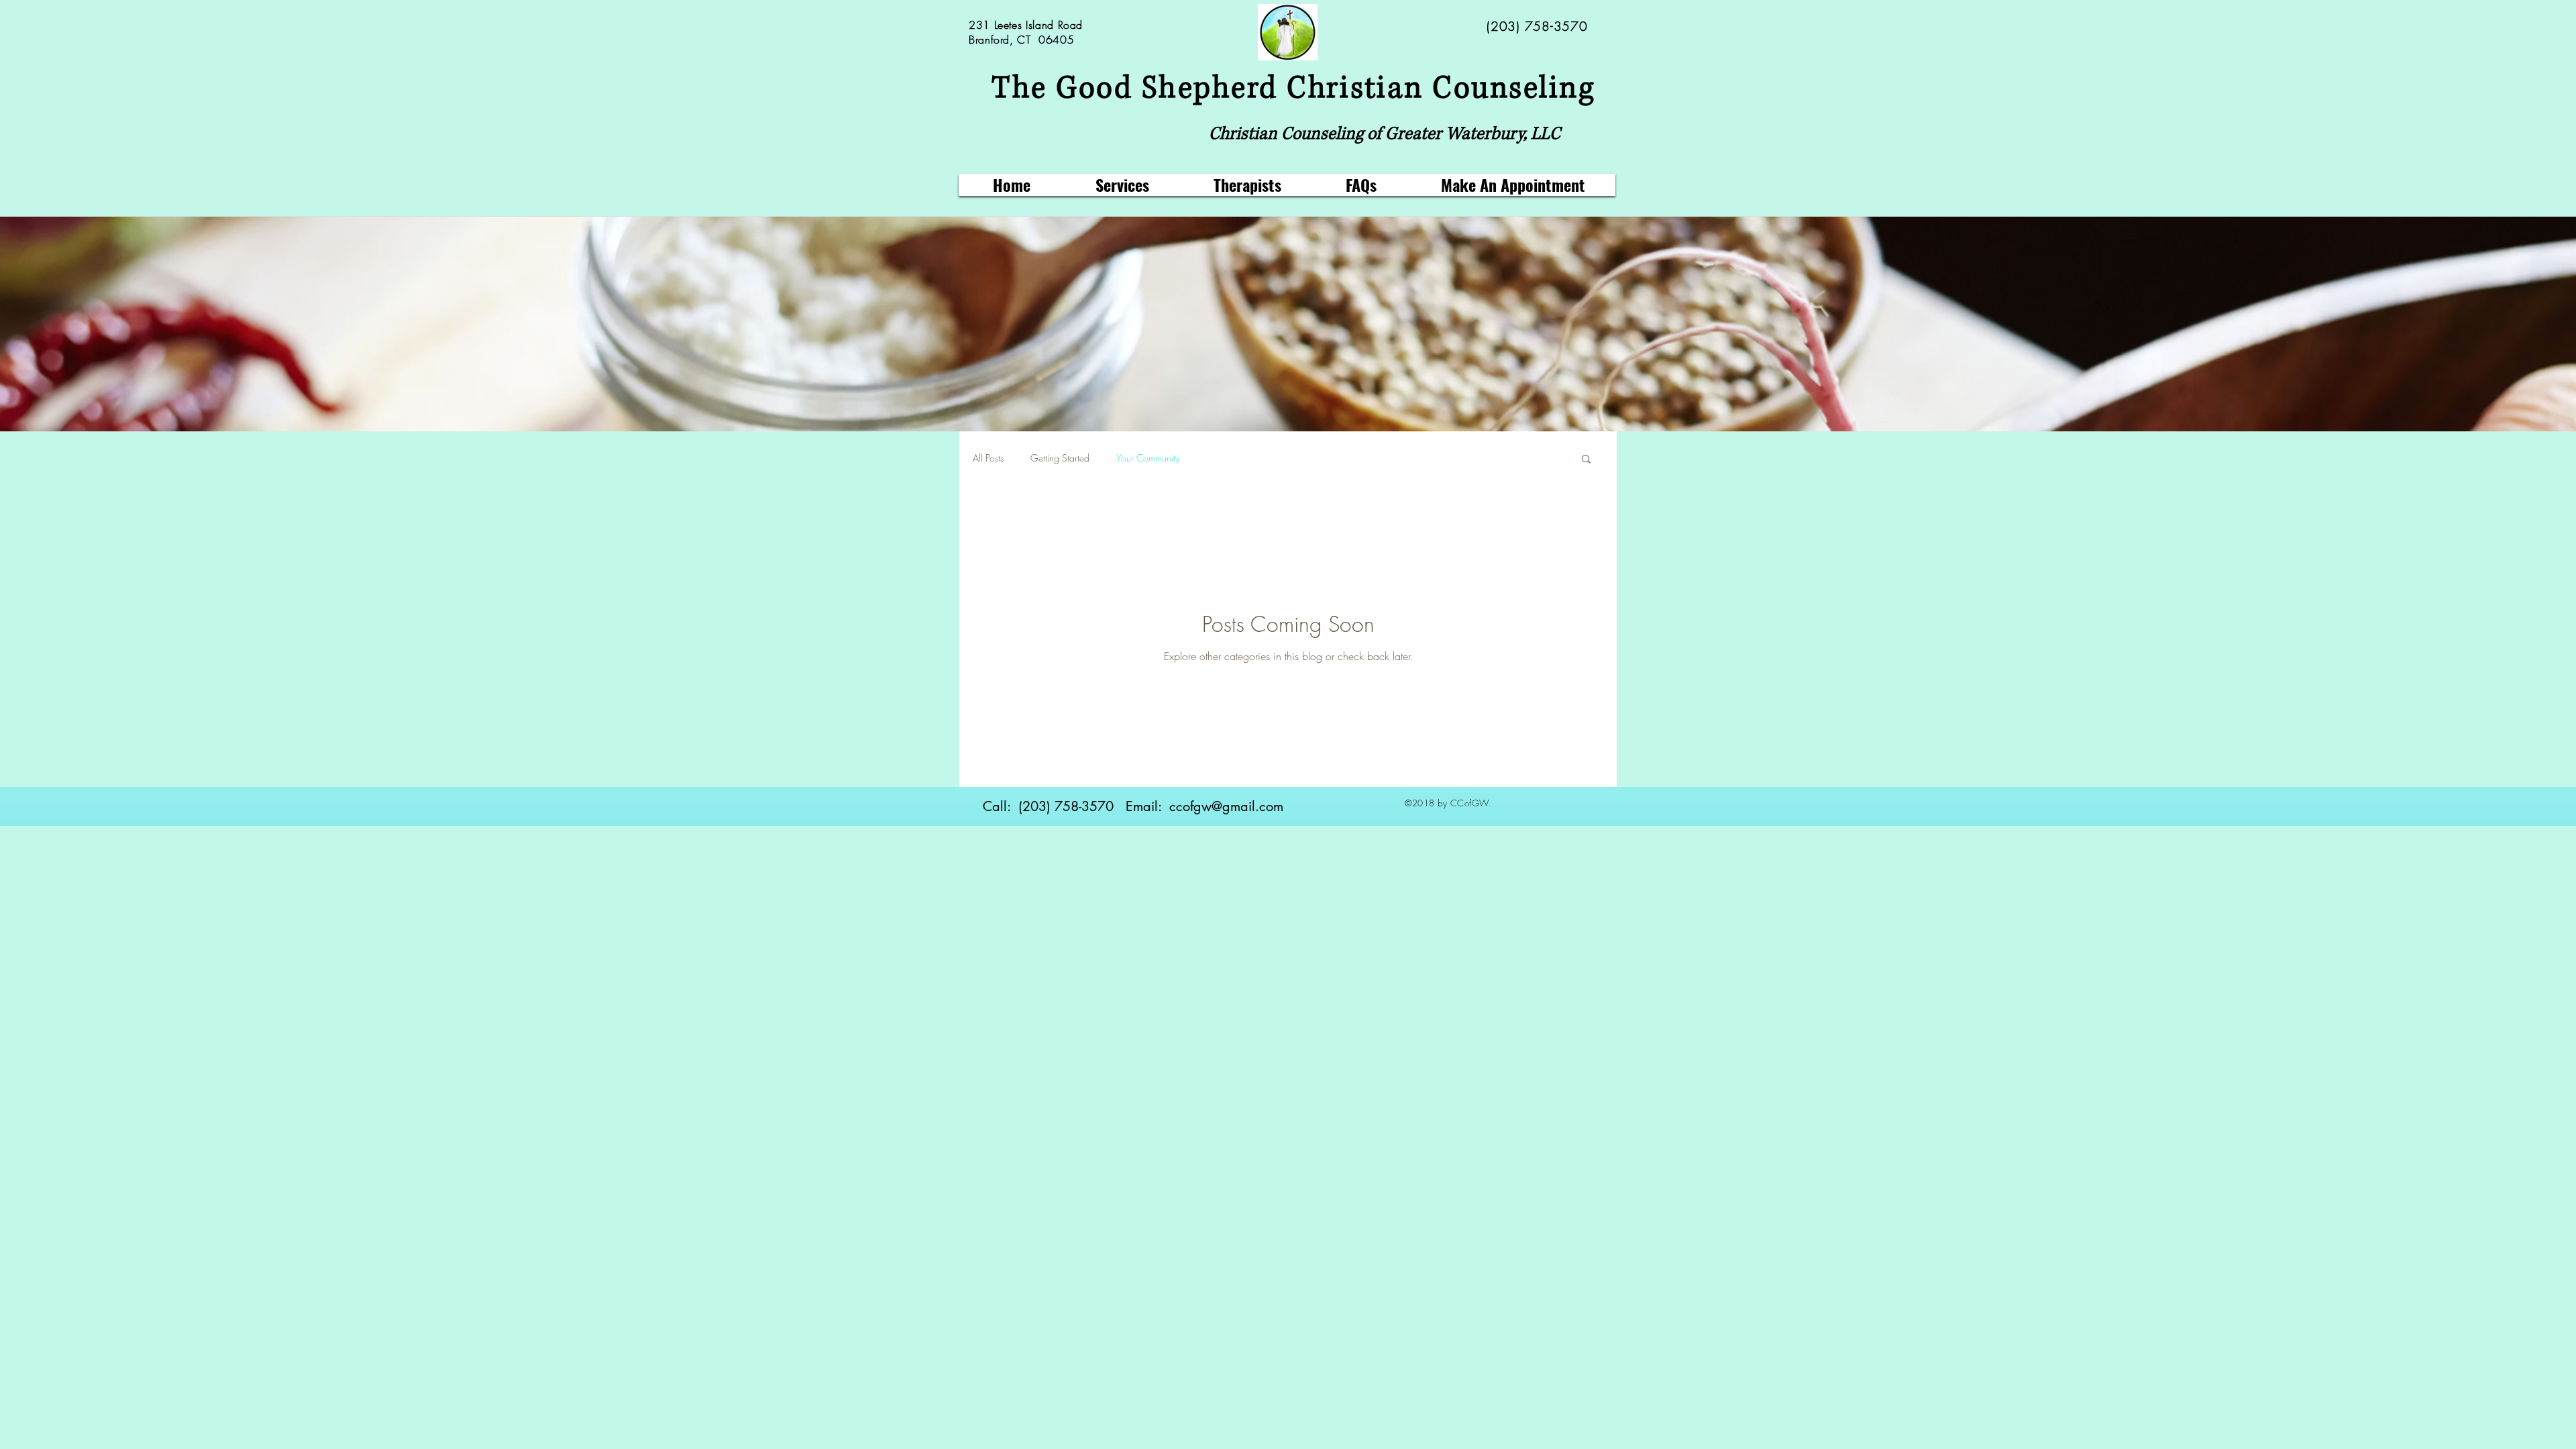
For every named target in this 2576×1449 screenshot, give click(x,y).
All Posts (988, 458)
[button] (1586, 460)
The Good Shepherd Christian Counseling (1293, 89)
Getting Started (1060, 458)
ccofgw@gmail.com (1226, 806)
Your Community (1148, 458)
